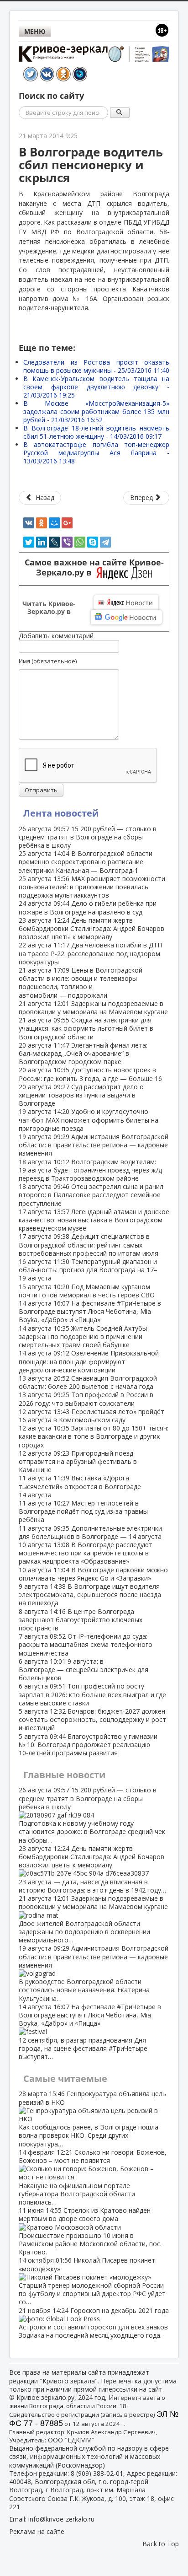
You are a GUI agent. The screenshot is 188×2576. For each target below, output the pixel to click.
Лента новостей (61, 813)
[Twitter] (29, 542)
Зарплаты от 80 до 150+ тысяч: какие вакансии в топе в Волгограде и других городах (94, 1436)
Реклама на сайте (37, 2531)
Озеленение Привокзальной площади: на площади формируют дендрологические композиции (89, 1361)
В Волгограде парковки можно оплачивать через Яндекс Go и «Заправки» (93, 1574)
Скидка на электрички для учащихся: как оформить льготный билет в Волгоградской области (86, 1028)
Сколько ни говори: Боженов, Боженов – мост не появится (93, 2177)
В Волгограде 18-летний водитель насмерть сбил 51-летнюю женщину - (96, 432)
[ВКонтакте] (29, 523)
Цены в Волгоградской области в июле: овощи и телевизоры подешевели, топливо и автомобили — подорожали (81, 983)
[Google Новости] (126, 617)
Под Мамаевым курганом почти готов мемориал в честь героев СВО (87, 1291)
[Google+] (67, 523)
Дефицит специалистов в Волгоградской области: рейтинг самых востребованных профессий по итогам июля (89, 1245)
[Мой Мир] (54, 523)
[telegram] (105, 542)
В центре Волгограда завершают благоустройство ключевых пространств (81, 1620)
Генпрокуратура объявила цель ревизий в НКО (92, 2119)
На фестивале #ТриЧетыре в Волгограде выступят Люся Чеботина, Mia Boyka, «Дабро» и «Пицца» (90, 1311)
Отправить (41, 790)
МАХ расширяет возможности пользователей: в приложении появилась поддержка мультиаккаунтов (92, 887)
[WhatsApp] (80, 542)
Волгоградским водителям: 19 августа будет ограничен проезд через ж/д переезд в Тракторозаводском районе (90, 1170)
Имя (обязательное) (48, 661)
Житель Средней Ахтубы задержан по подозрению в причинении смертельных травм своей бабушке (83, 1336)
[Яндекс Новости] (126, 602)
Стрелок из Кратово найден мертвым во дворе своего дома (90, 2231)
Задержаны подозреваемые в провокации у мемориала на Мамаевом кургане (93, 1008)
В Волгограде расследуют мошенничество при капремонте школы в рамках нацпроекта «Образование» (86, 1553)
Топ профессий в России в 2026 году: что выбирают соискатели (86, 1399)
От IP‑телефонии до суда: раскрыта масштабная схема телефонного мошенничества (86, 1644)
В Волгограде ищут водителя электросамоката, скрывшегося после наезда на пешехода (90, 1595)
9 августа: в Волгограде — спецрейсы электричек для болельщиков (84, 1670)
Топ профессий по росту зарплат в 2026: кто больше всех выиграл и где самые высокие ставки (92, 1694)
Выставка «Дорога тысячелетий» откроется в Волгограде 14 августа (80, 1486)
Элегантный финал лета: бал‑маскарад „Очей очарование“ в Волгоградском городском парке (83, 1053)
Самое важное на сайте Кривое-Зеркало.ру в (94, 568)
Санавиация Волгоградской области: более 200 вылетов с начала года (88, 1382)
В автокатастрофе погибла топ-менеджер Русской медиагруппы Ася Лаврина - (96, 453)
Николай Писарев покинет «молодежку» (92, 2281)
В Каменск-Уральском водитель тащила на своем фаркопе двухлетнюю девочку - (96, 387)
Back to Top (161, 2544)
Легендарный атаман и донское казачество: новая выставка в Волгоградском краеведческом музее (94, 1220)
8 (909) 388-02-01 (97, 2473)
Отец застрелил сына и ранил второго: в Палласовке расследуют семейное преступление (91, 1195)
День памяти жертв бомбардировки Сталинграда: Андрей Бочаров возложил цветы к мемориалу (91, 928)
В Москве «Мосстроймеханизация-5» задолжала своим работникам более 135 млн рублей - (96, 411)
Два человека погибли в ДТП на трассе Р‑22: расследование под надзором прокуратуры (90, 953)
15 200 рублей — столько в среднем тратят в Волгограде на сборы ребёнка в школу (88, 837)
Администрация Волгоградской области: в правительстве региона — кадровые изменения (94, 1145)
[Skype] (93, 542)
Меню (35, 31)
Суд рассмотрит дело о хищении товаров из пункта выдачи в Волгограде (81, 1095)
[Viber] (67, 542)
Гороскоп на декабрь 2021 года (94, 2323)
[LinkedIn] (42, 542)
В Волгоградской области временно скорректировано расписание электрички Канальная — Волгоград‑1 (86, 862)
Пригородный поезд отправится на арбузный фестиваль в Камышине (78, 1461)
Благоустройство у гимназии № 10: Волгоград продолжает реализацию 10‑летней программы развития (88, 1745)
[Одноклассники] (42, 523)
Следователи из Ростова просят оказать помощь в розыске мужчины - (96, 366)
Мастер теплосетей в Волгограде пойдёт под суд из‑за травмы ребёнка (83, 1511)
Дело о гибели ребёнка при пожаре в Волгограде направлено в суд (88, 907)
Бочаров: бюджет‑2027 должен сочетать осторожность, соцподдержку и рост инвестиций (92, 1719)
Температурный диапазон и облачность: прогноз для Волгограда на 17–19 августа (88, 1270)
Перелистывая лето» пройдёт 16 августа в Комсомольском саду (91, 1416)
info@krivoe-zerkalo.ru (61, 2519)
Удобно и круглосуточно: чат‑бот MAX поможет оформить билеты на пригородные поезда (89, 1120)
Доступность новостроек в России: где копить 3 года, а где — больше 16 (90, 1074)
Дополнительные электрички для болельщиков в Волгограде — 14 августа (90, 1532)
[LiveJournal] (54, 542)
